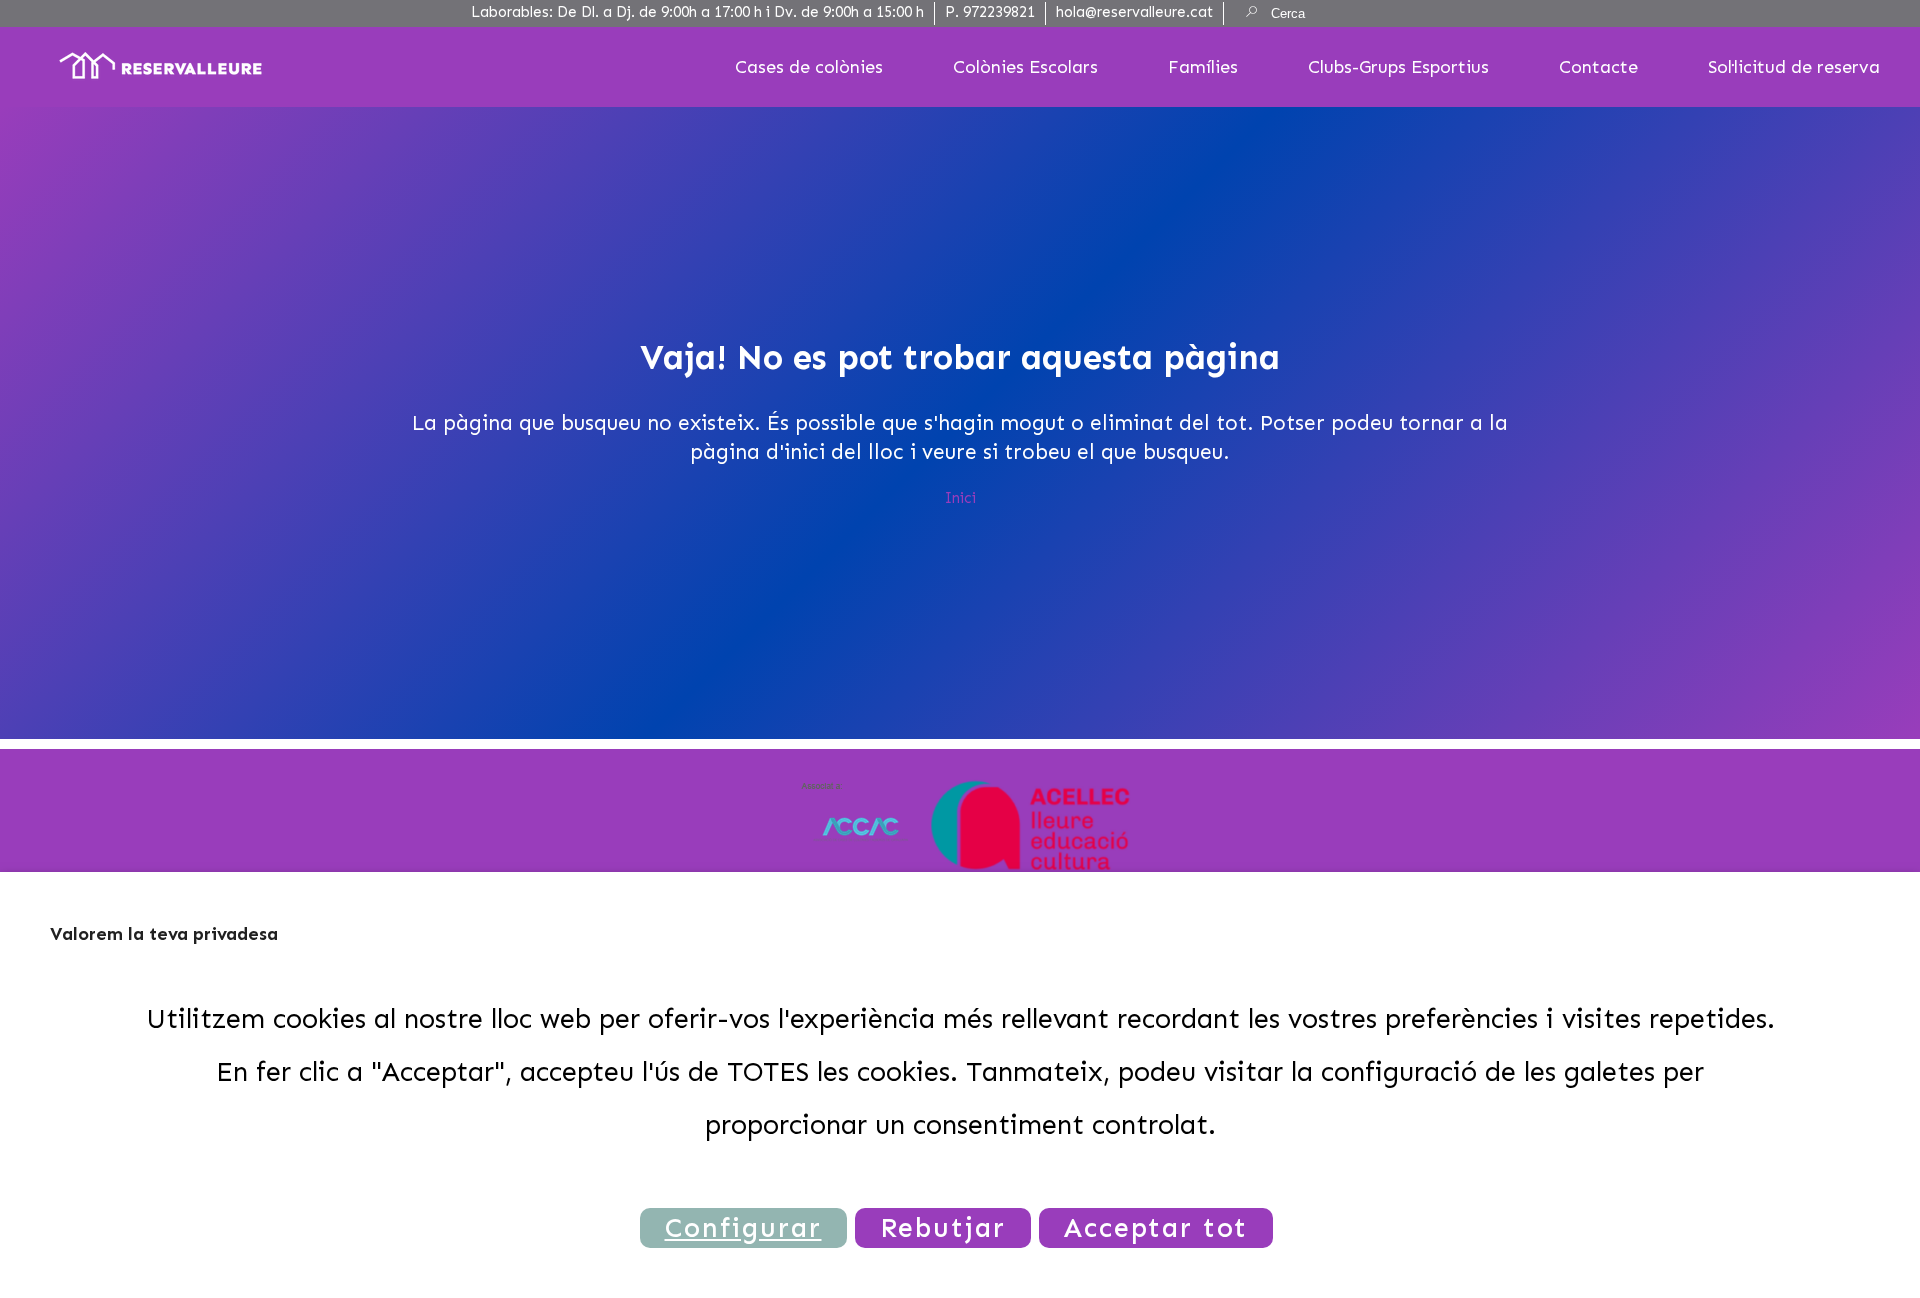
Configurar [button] (743, 1228)
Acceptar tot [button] (1156, 1228)
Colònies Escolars (1025, 67)
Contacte (1598, 67)
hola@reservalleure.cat (1134, 12)
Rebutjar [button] (943, 1228)
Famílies (1203, 67)
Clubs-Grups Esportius (1398, 67)
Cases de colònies (809, 67)
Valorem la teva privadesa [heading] (164, 934)
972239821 (999, 12)
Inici (960, 498)
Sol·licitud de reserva (1794, 67)
